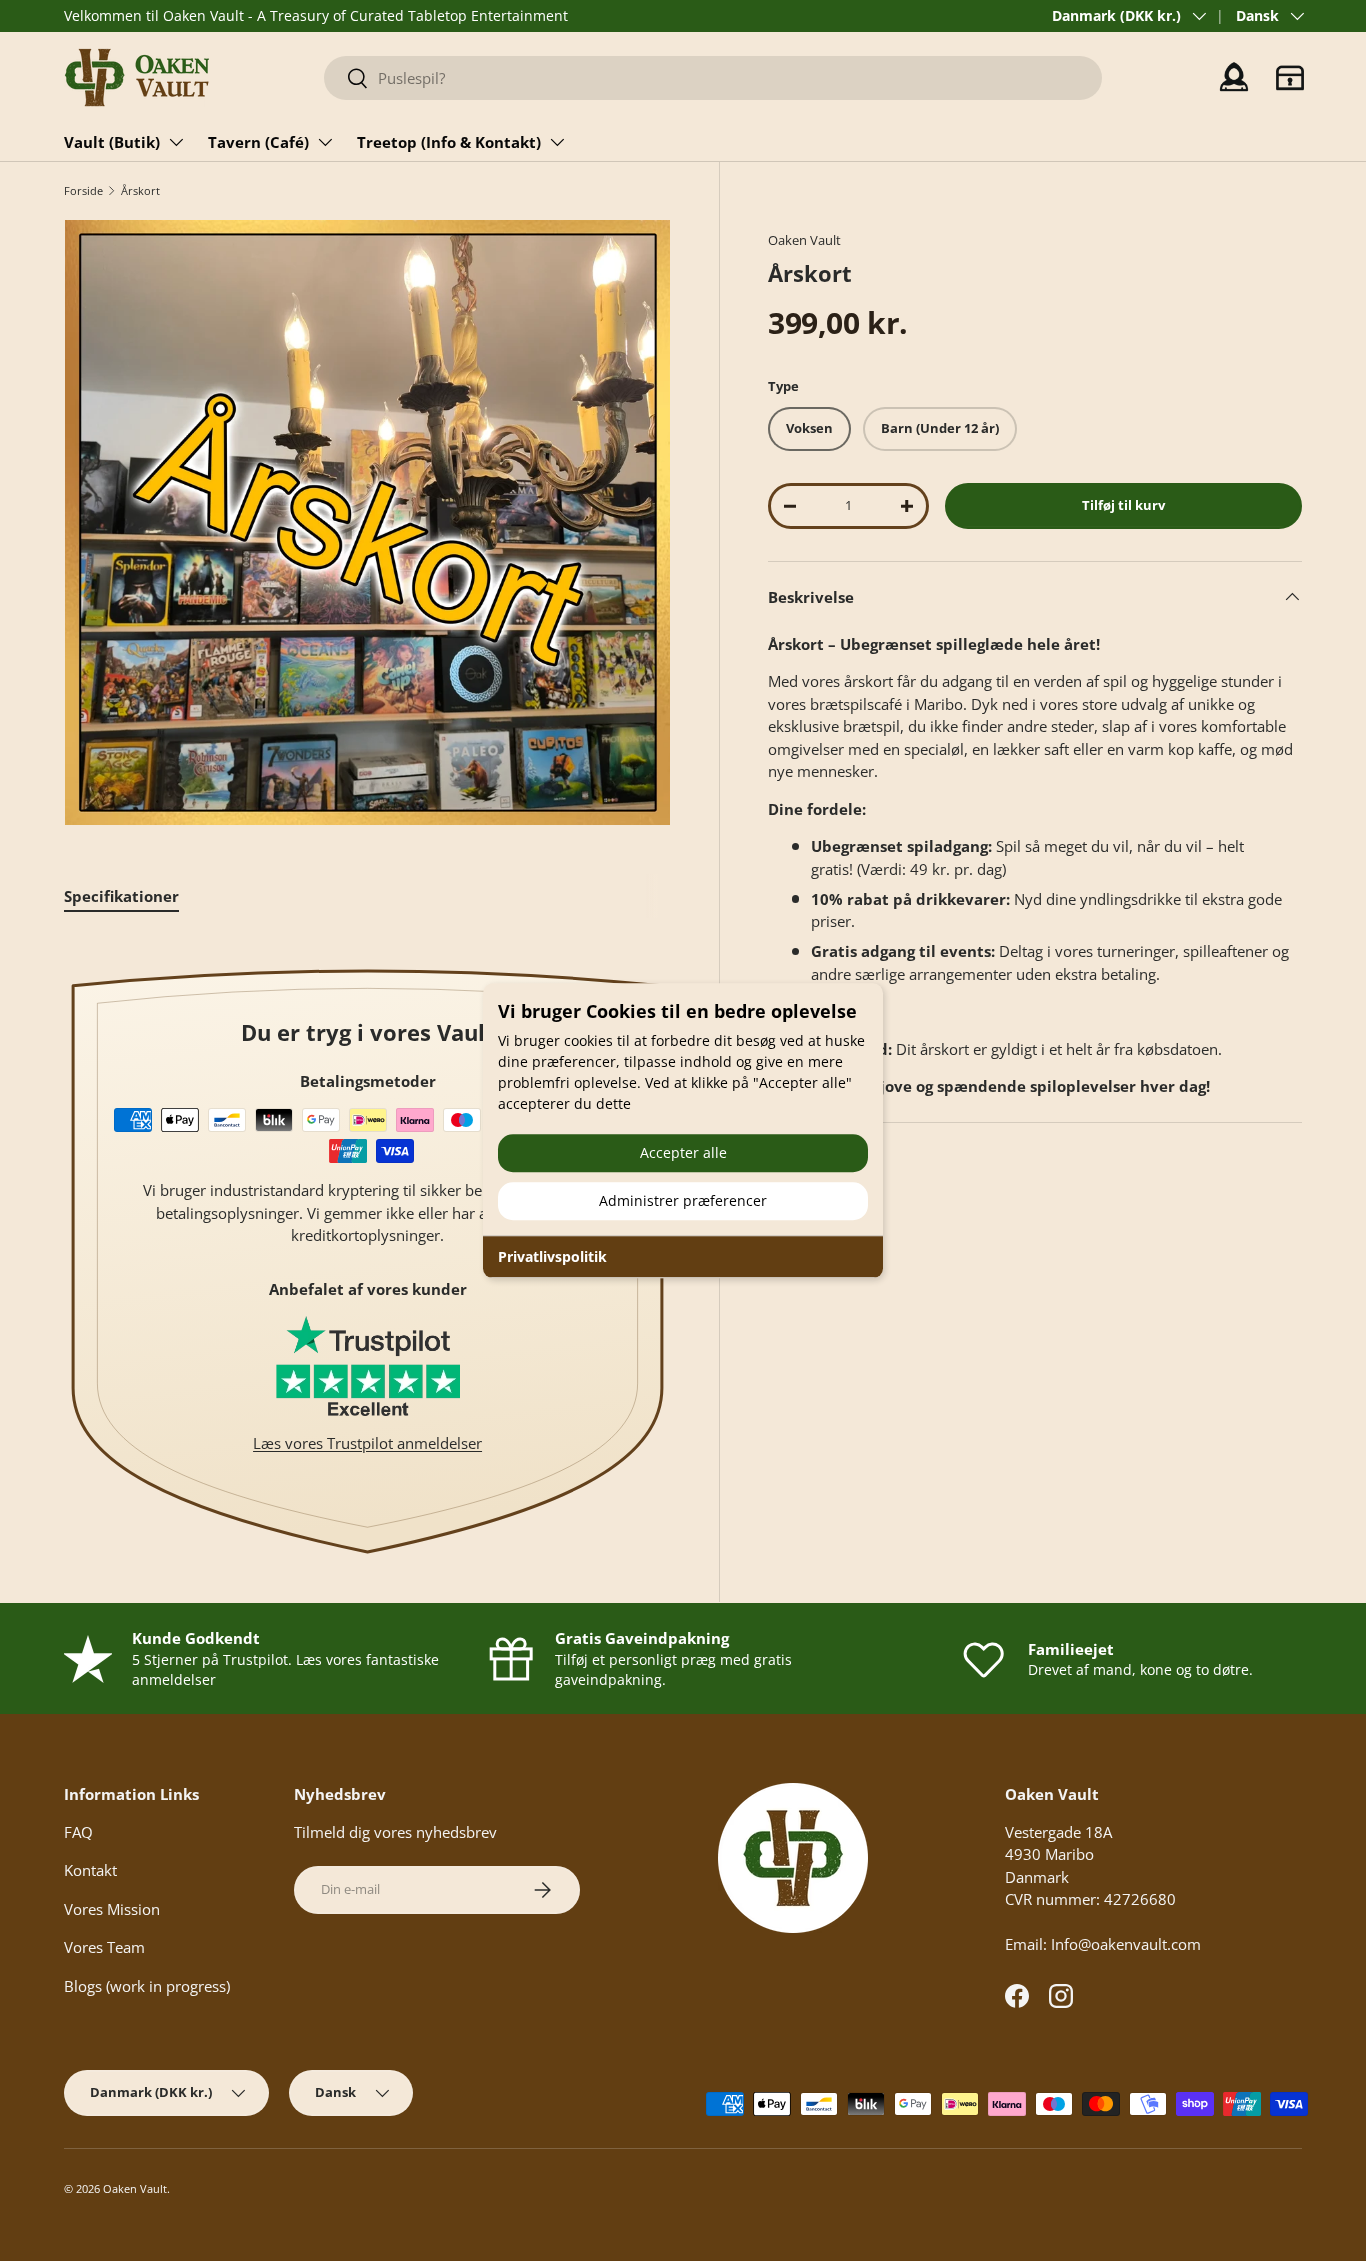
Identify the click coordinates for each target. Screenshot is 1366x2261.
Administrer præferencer (683, 1200)
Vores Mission (112, 1909)
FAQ (78, 1832)
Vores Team (104, 1947)
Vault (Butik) (112, 142)
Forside (83, 190)
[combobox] (713, 78)
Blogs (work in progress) (147, 1986)
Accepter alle (683, 1152)
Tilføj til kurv (1123, 505)
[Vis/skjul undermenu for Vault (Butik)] (176, 142)
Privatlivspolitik (552, 1256)
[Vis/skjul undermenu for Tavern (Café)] (325, 142)
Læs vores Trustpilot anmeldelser (367, 1443)
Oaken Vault (804, 240)
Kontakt (90, 1870)
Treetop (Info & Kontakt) (449, 142)
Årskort (140, 190)
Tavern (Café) (258, 142)
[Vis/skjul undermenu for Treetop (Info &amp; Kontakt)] (557, 142)
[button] (1290, 78)
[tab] (121, 896)
